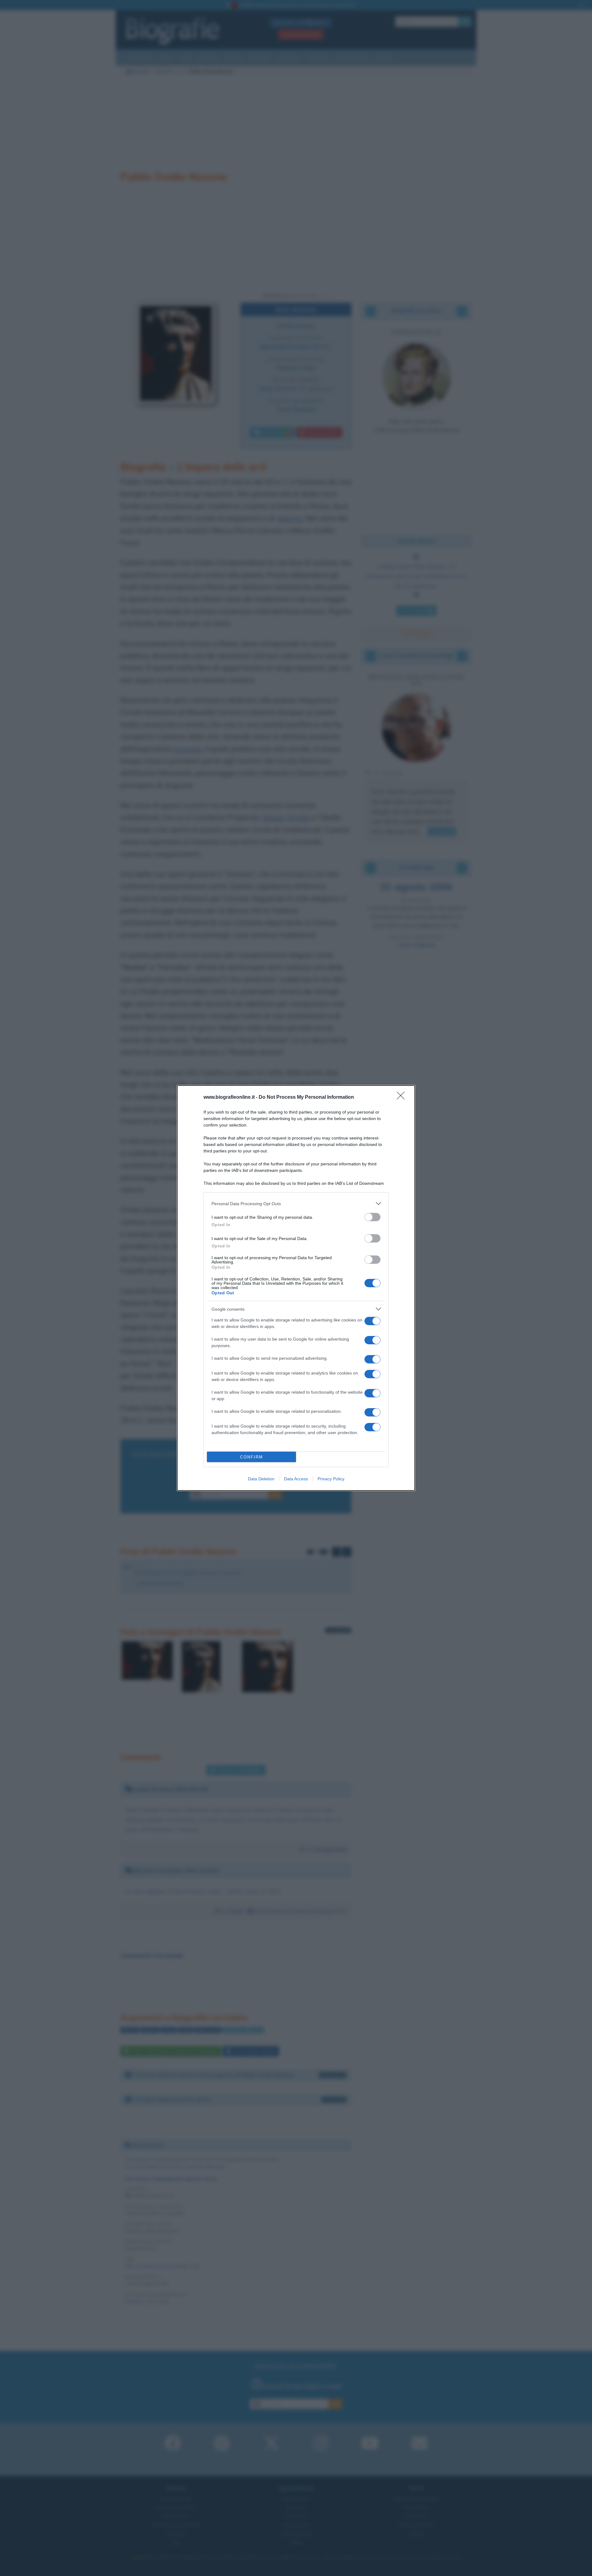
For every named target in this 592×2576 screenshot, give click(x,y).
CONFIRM (252, 1457)
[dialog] (296, 1288)
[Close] (403, 1098)
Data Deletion (261, 1479)
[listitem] (296, 1203)
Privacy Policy (331, 1479)
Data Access (296, 1479)
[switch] (372, 1217)
